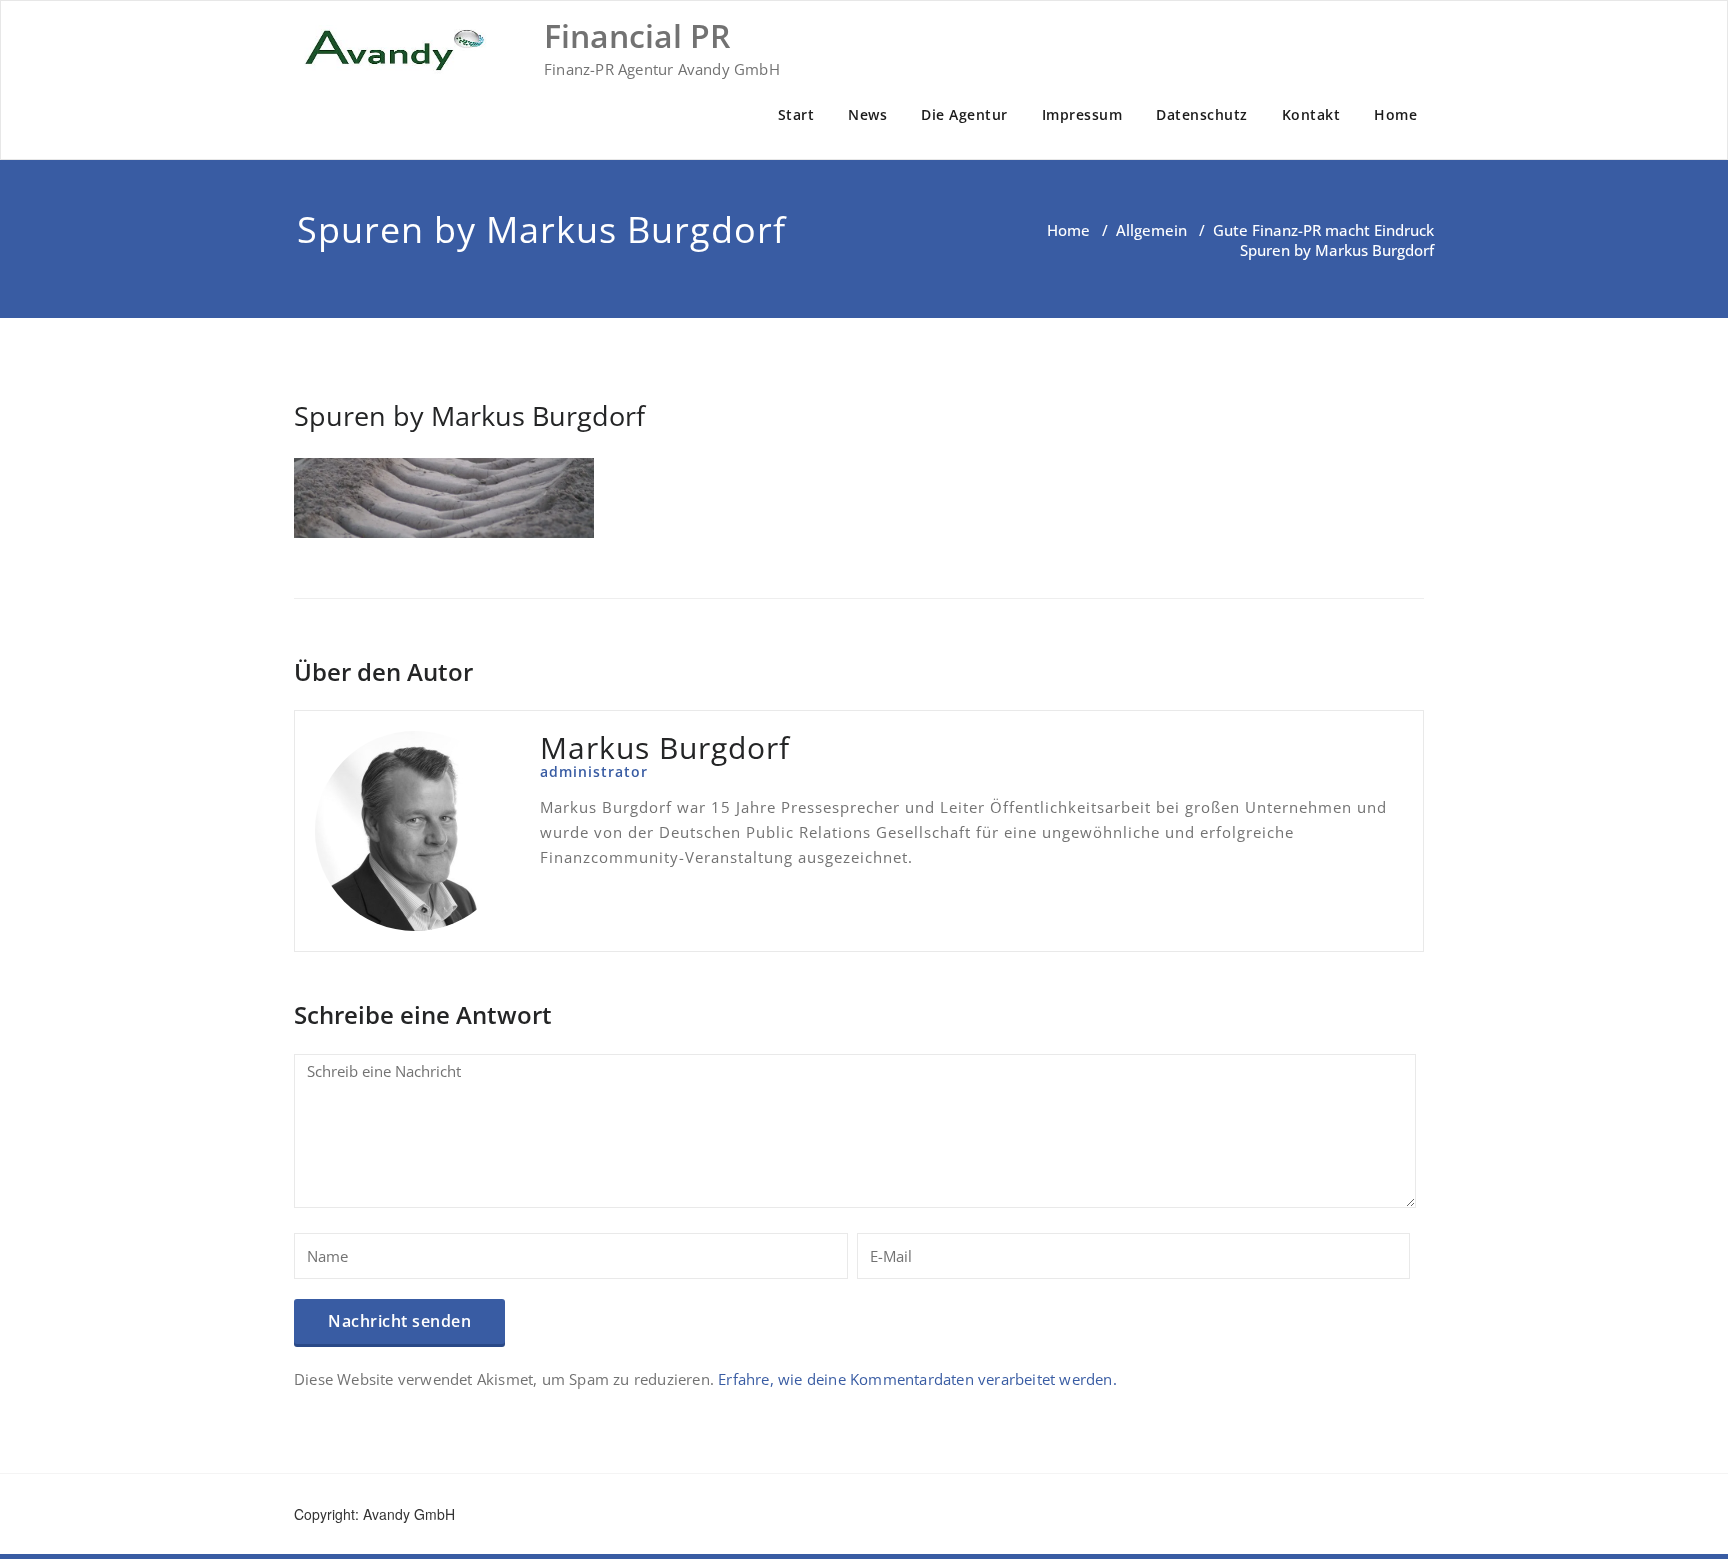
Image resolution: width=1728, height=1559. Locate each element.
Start (796, 114)
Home (1395, 114)
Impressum (1082, 114)
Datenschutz (1202, 114)
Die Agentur (964, 114)
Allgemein (1151, 230)
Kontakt (1311, 114)
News (867, 114)
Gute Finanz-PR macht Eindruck (1323, 230)
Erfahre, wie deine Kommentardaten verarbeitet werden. (917, 1379)
